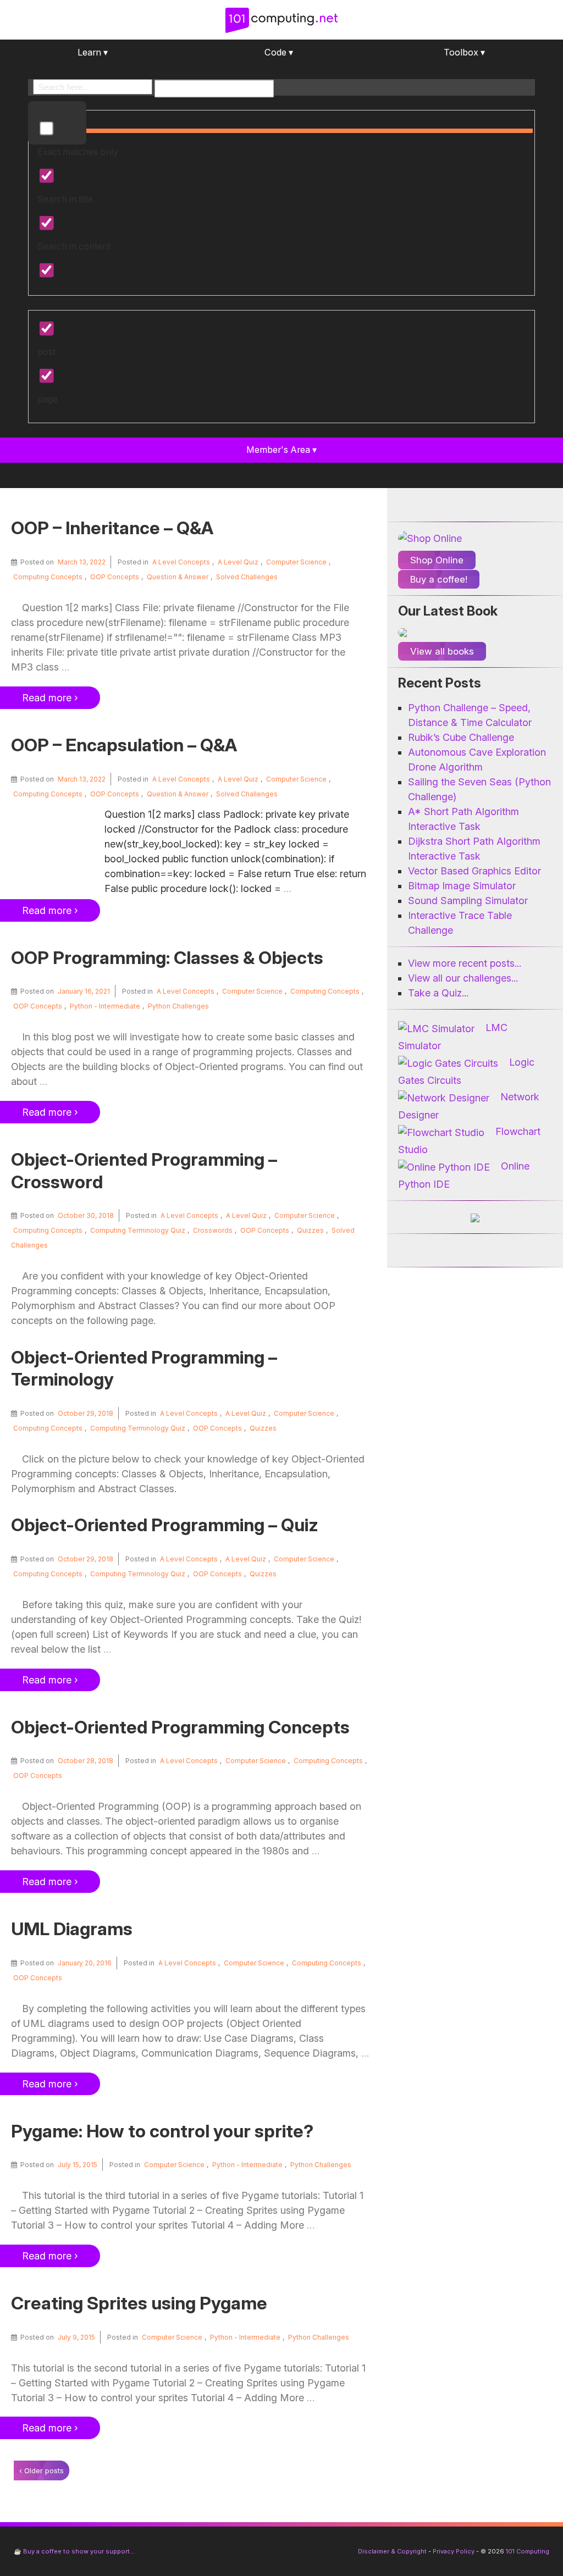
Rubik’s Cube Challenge (461, 737)
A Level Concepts (181, 562)
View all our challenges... (463, 978)
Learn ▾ (93, 52)
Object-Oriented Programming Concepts (180, 1727)
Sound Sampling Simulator (468, 901)
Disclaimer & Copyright (392, 2551)
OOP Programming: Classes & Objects (167, 958)
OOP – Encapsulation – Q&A (124, 745)
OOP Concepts (115, 577)
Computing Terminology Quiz (138, 1230)
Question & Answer (178, 577)
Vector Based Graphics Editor (474, 871)
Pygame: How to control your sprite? (162, 2131)
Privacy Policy (454, 2551)
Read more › (50, 698)
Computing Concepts (48, 577)
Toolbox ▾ (464, 52)
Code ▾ (279, 52)
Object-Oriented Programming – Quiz (165, 1525)
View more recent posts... (465, 963)
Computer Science (296, 562)
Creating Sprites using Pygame (139, 2303)
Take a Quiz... (438, 993)
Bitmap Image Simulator (462, 886)
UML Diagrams (72, 1929)
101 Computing (527, 2551)
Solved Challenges (247, 577)
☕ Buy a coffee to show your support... (74, 2551)
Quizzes (310, 1230)
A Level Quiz (238, 562)
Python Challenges (178, 1006)
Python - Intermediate (105, 1006)
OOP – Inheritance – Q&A (112, 528)
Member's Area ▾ (281, 450)
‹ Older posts (42, 2470)
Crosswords (213, 1230)
